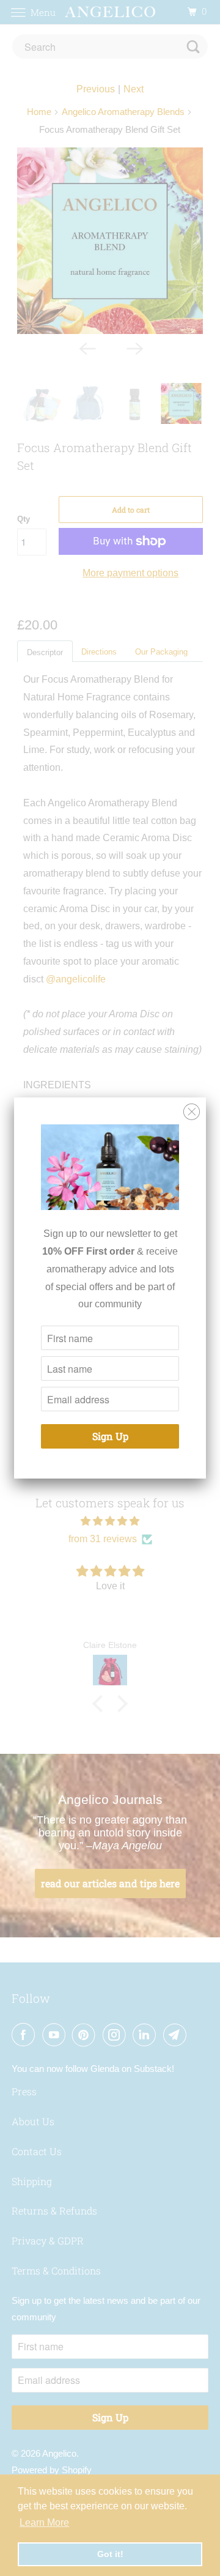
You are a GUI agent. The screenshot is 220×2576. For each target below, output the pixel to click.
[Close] (192, 1112)
